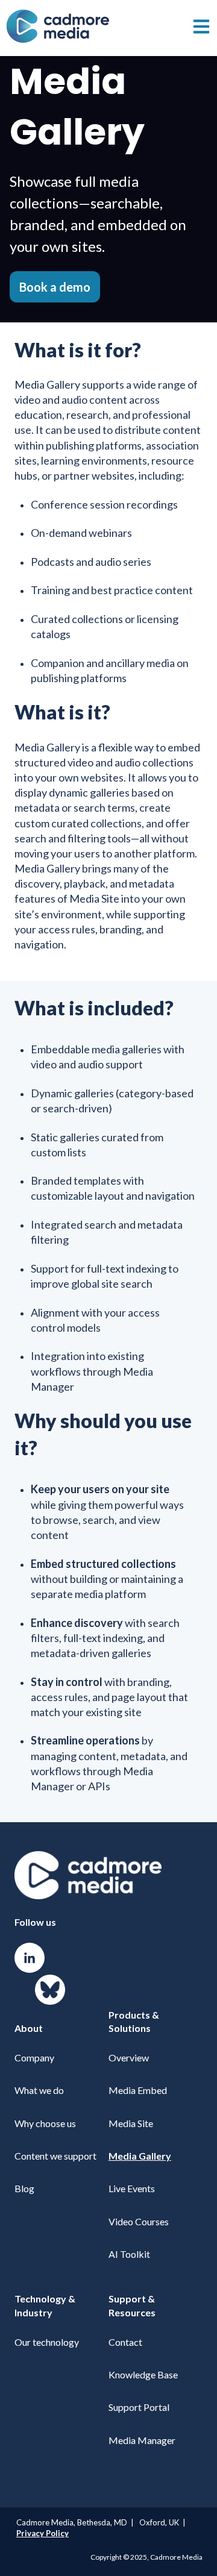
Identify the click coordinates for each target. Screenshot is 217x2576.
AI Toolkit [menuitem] (129, 2254)
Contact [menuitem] (125, 2342)
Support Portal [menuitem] (139, 2407)
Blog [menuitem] (24, 2188)
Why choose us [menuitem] (45, 2123)
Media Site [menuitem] (131, 2123)
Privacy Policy (42, 2533)
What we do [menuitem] (39, 2090)
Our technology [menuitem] (47, 2342)
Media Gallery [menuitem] (140, 2156)
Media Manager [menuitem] (142, 2440)
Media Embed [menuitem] (138, 2090)
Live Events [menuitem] (132, 2188)
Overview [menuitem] (129, 2057)
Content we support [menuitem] (55, 2156)
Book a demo (55, 287)
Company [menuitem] (34, 2057)
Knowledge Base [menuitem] (143, 2374)
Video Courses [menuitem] (139, 2221)
